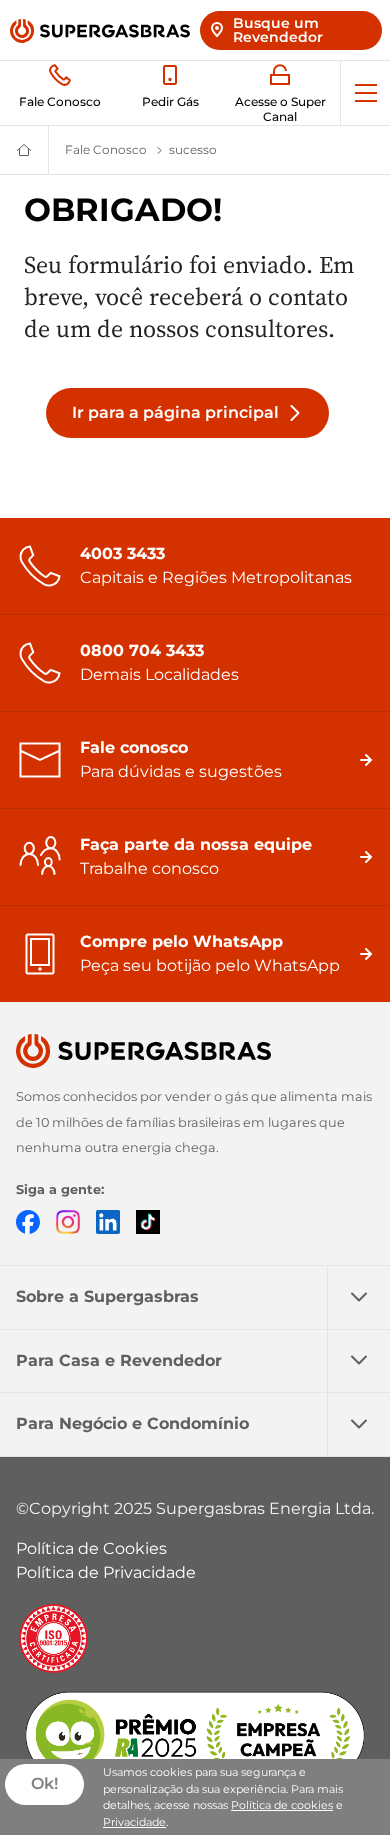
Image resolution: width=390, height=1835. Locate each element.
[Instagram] (68, 1220)
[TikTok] (148, 1220)
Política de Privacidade (106, 1572)
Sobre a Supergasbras (107, 1296)
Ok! (44, 1783)
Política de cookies (282, 1805)
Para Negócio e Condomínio (132, 1423)
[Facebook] (28, 1220)
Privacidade (134, 1822)
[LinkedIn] (108, 1220)
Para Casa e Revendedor (119, 1360)
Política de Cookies (91, 1548)
